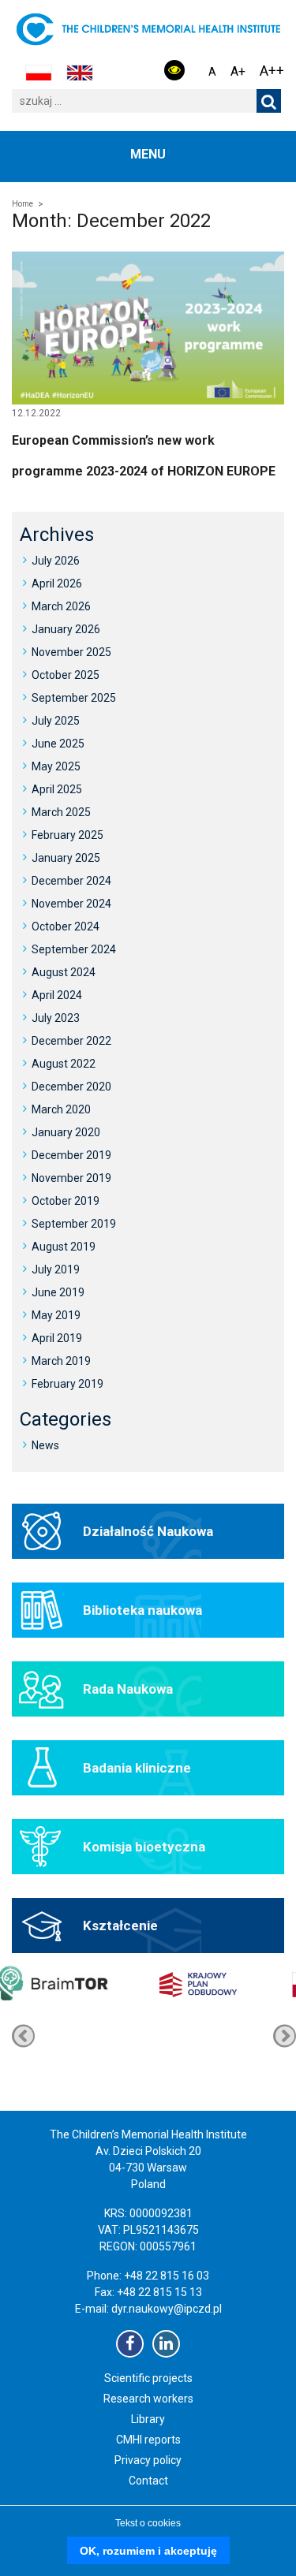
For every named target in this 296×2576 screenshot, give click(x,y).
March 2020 (61, 1109)
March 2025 (61, 812)
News (45, 1445)
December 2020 (71, 1087)
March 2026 (61, 606)
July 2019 (56, 1269)
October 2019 (66, 1201)
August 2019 (64, 1247)
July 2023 (56, 1018)
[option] (210, 2036)
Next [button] (23, 2035)
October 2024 (66, 926)
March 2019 (61, 1361)
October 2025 (66, 675)
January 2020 (66, 1132)
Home (22, 204)
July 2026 (56, 561)
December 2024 (71, 881)
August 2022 (64, 1064)
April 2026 (57, 583)
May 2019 (56, 1315)
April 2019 (57, 1338)
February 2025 (67, 835)
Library (148, 2419)
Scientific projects (148, 2378)
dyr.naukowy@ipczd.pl (167, 2309)
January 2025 (66, 858)
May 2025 (56, 766)
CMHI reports (148, 2440)
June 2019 (58, 1292)
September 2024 (74, 949)
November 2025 (71, 652)
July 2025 (56, 721)
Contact (148, 2481)
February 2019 (67, 1384)
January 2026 (66, 629)
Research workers (148, 2399)
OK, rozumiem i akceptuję (148, 2551)
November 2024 (71, 904)
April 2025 (57, 789)
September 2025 (74, 698)
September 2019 (74, 1224)
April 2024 (57, 995)
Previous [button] (285, 2035)
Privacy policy (148, 2460)
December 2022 (71, 1041)
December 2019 (71, 1155)
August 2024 (64, 972)
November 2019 (71, 1178)
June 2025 (58, 744)
